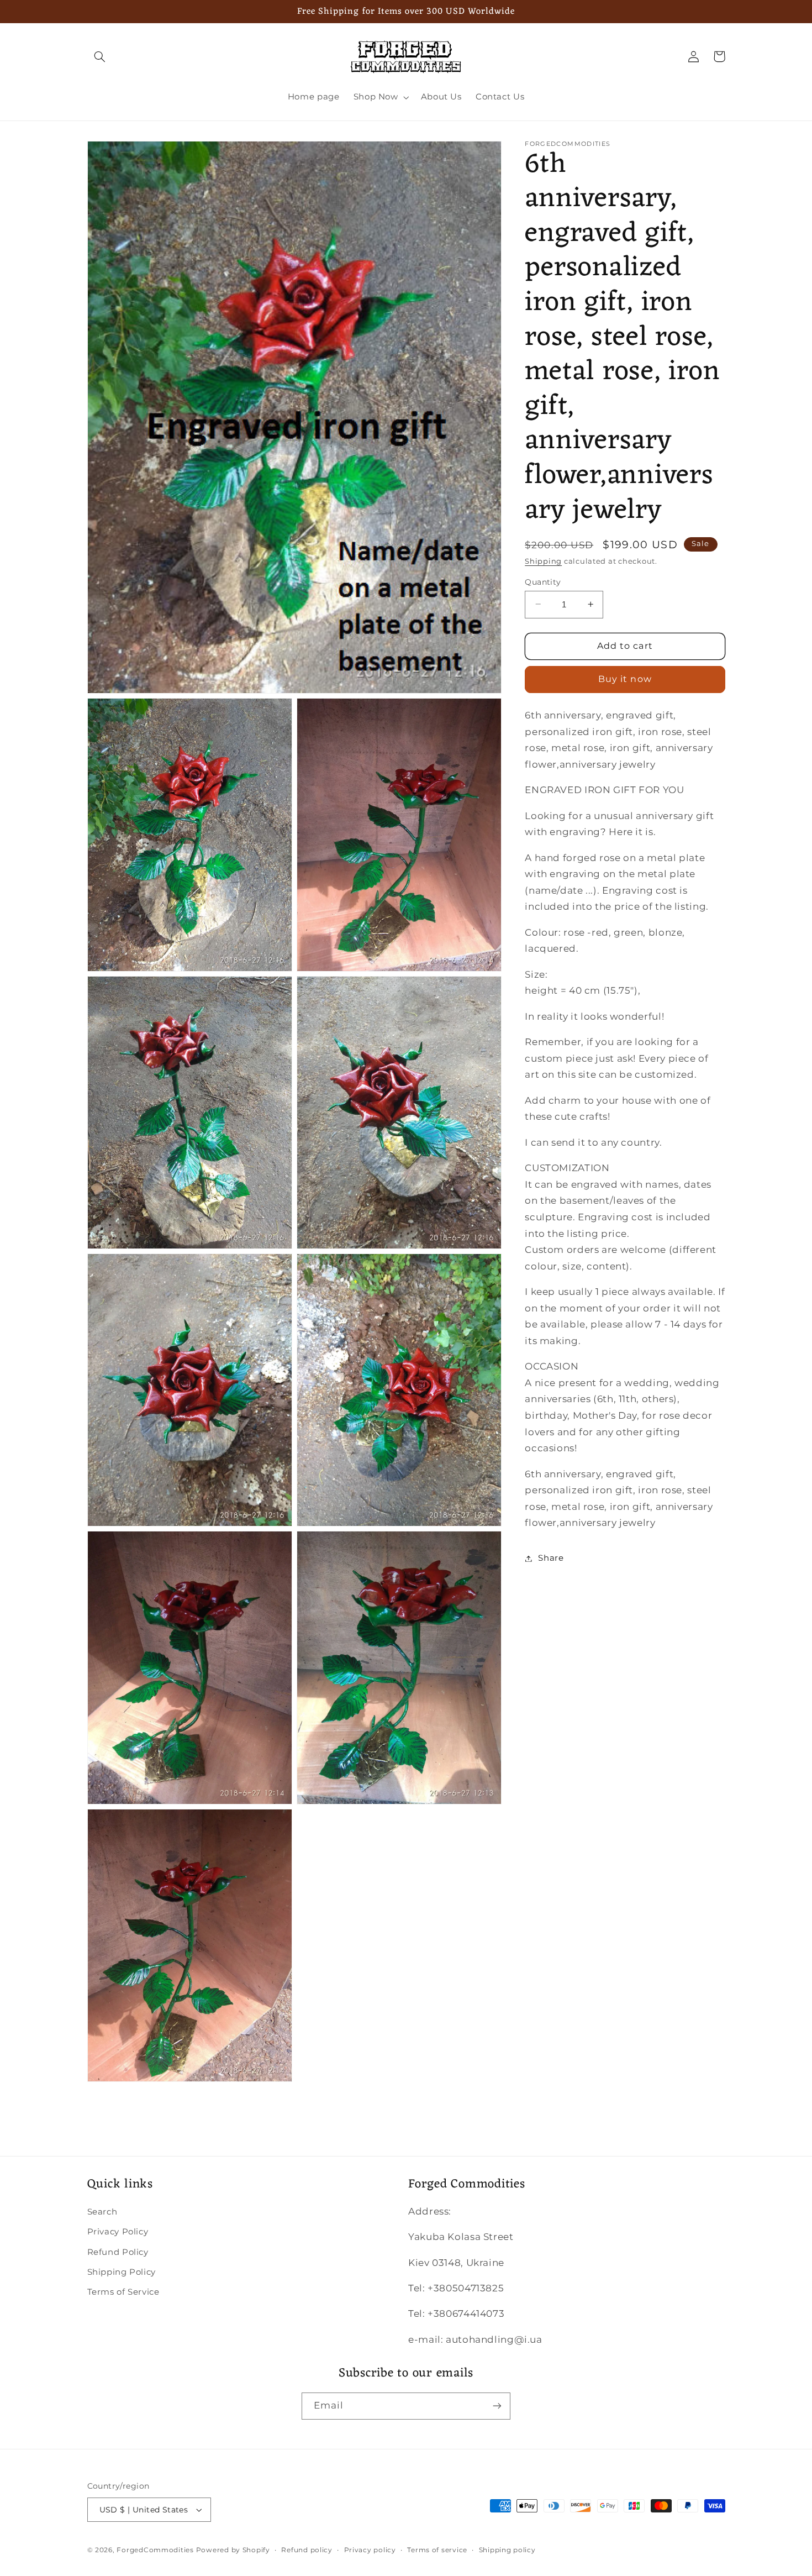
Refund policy (307, 2550)
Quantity (543, 581)
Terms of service (437, 2550)
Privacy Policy (118, 2232)
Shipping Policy (122, 2272)
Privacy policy (370, 2550)
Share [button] (551, 1558)
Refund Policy (118, 2252)
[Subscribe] (497, 2406)
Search (102, 2212)
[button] (100, 56)
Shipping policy (507, 2550)
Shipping (543, 561)
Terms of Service (123, 2292)
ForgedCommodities (155, 2550)
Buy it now (625, 679)
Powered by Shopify (233, 2550)
